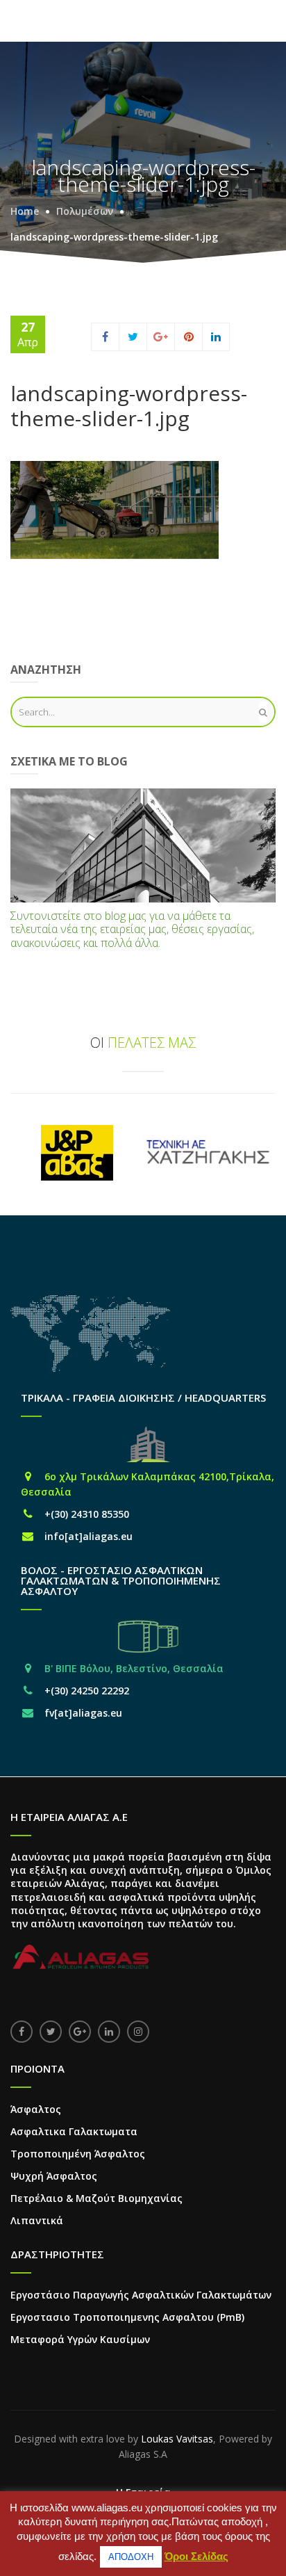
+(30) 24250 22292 (87, 1691)
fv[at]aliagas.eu (83, 1713)
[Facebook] (105, 337)
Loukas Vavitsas (177, 2439)
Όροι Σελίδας (196, 2556)
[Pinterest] (189, 337)
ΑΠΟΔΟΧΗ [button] (131, 2557)
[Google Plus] (161, 337)
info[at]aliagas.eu (89, 1536)
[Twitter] (133, 337)
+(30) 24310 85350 (87, 1514)
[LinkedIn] (216, 337)
